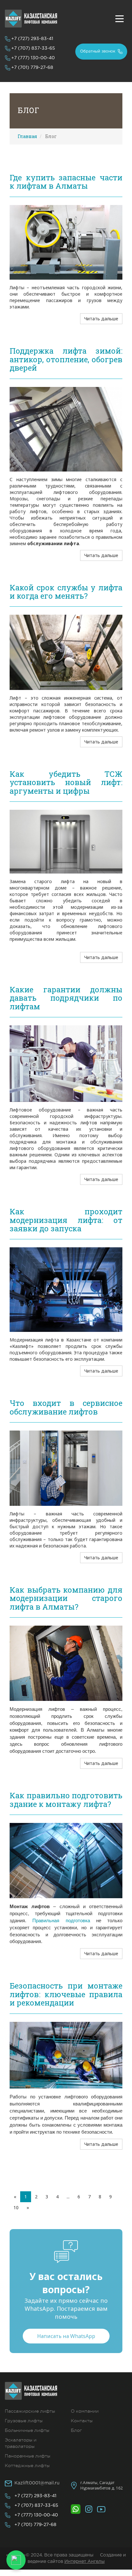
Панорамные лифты (28, 2456)
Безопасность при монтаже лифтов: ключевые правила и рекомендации (66, 1994)
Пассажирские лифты (30, 2411)
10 (16, 2207)
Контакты (82, 2421)
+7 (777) (33, 58)
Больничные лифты (27, 2430)
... (68, 2197)
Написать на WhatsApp (66, 2336)
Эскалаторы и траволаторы (21, 2443)
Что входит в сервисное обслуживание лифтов (66, 1407)
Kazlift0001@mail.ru (37, 2483)
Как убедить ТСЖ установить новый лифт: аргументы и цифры (66, 782)
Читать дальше (101, 319)
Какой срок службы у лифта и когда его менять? (66, 592)
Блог (76, 2430)
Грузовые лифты (24, 2421)
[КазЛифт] (31, 19)
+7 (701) (32, 68)
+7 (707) (33, 48)
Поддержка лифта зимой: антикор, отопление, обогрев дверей (66, 359)
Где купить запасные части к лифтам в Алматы (66, 182)
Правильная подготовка (61, 1921)
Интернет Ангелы (85, 2562)
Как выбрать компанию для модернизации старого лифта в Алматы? (66, 1598)
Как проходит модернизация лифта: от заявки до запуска (66, 1220)
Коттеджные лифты (27, 2465)
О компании (85, 2411)
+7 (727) (32, 39)
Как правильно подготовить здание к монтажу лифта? (66, 1800)
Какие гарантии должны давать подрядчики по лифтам (66, 998)
